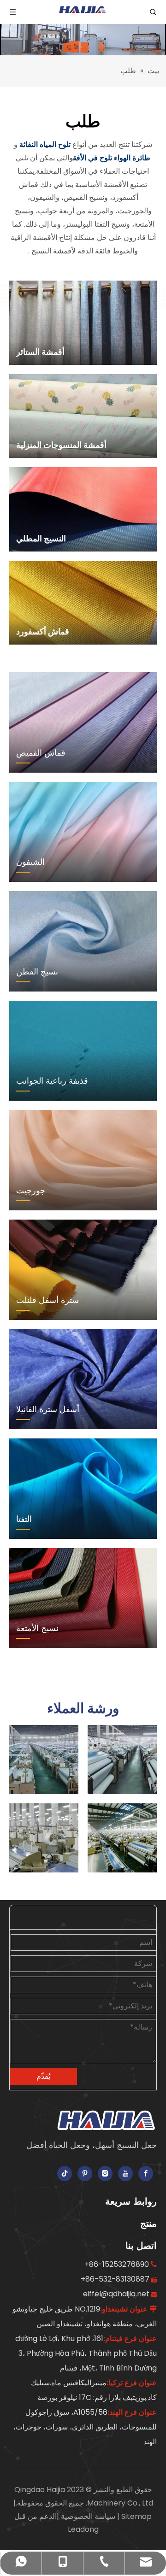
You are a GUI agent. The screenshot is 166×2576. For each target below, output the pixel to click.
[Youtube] (125, 2174)
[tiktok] (65, 2174)
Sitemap (136, 2516)
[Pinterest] (85, 2174)
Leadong (83, 2529)
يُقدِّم (43, 2076)
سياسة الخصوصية (87, 2516)
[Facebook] (146, 2174)
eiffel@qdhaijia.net (116, 2294)
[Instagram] (105, 2174)
